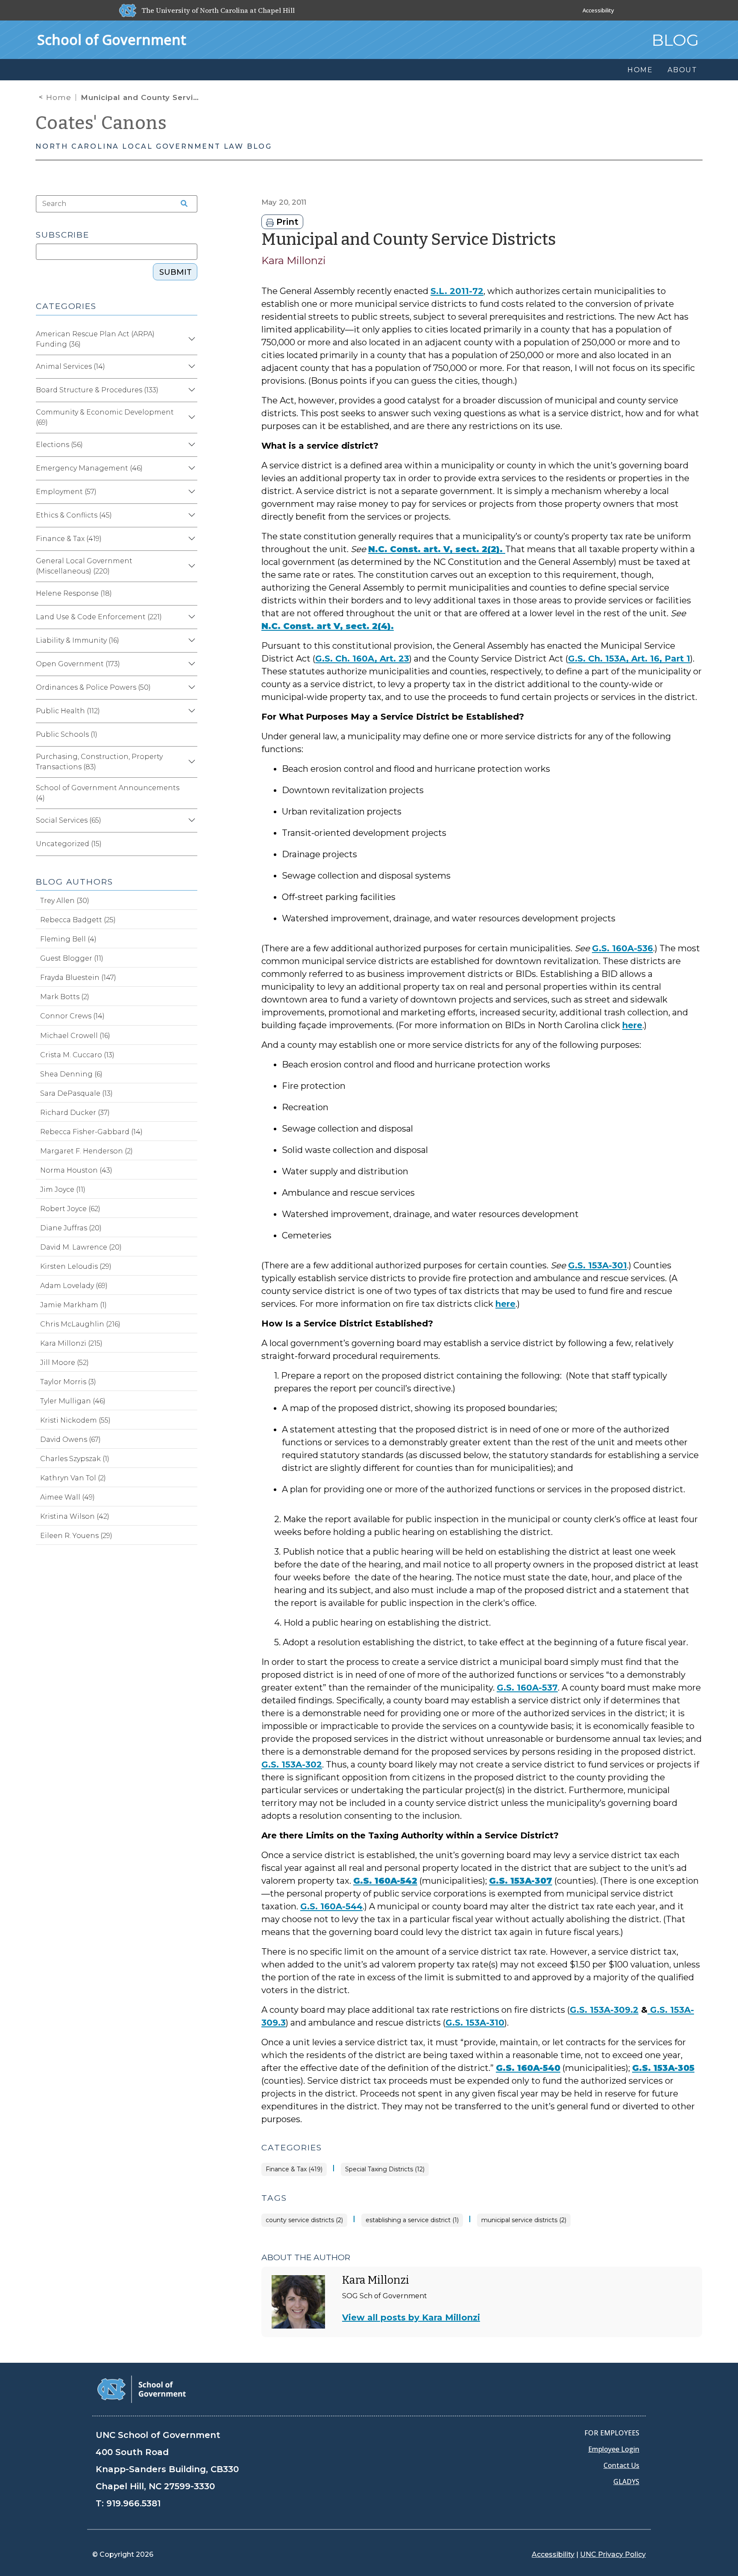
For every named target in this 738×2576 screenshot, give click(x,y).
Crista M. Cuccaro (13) (77, 1055)
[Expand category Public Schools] (190, 735)
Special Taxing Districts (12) (385, 2169)
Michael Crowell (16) (75, 1036)
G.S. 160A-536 (622, 948)
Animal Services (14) (70, 366)
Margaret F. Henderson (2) (86, 1151)
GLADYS (626, 2482)
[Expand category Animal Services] (190, 367)
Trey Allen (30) (65, 901)
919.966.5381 (133, 2503)
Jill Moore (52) (64, 1363)
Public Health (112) (68, 711)
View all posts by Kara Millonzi (411, 2317)
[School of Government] (142, 2389)
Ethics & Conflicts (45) (74, 515)
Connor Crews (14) (72, 1016)
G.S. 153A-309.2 (604, 2010)
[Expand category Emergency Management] (190, 468)
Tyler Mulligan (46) (73, 1401)
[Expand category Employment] (190, 492)
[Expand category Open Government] (190, 664)
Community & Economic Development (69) (105, 417)
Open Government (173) (78, 664)
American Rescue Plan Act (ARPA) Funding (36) (95, 339)
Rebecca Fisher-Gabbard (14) (91, 1132)
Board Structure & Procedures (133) (97, 390)
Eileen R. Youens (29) (76, 1536)
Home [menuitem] (640, 70)
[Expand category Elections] (190, 445)
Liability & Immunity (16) (78, 640)
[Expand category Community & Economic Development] (190, 418)
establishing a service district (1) (412, 2220)
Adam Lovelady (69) (74, 1286)
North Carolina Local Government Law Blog (154, 146)
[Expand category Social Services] (190, 820)
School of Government (112, 40)
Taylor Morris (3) (68, 1382)
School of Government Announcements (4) (108, 793)
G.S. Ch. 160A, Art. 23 (362, 659)
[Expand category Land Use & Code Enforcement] (190, 617)
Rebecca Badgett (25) (78, 920)
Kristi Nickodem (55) (75, 1420)
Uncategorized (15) (69, 844)
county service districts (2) (304, 2220)
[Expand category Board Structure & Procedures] (190, 390)
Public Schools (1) (67, 734)
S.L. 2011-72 (457, 291)
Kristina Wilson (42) (75, 1516)
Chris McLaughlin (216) (80, 1324)
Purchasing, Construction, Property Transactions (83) (99, 762)
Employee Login (614, 2449)
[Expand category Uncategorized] (190, 844)
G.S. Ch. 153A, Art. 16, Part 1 (629, 659)
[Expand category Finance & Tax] (190, 539)
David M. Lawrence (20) (81, 1247)
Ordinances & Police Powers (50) (93, 687)
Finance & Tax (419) (294, 2169)
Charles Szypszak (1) (75, 1459)
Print (286, 222)
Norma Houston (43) (76, 1170)
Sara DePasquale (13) (76, 1093)
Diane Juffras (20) (71, 1228)
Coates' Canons (101, 123)
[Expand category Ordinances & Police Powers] (190, 688)
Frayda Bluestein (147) (78, 978)
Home (59, 97)
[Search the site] (181, 204)
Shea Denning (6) (71, 1074)
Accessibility (598, 10)
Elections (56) (59, 445)
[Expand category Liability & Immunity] (190, 641)
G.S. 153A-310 (475, 2023)
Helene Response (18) (74, 593)
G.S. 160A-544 (331, 1906)
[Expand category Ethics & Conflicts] (190, 515)
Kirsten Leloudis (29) (76, 1266)
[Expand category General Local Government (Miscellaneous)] (190, 566)
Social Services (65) (69, 820)
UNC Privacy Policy (613, 2554)
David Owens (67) (70, 1439)
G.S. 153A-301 (597, 1265)
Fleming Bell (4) (68, 939)
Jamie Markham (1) (73, 1305)
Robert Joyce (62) (70, 1209)
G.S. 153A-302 (292, 1764)
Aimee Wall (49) (67, 1497)
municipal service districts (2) (524, 2220)
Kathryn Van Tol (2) (73, 1478)
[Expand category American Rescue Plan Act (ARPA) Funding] (190, 339)
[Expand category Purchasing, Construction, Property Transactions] (190, 762)
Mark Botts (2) (65, 997)
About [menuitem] (682, 70)
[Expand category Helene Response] (190, 594)
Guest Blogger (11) (72, 958)
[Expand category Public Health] (190, 711)
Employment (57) (66, 492)
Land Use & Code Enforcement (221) (99, 617)
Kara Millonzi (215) (71, 1343)
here (632, 1025)
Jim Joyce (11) (63, 1189)
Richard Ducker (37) (75, 1113)
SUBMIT (176, 272)
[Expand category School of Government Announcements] (190, 793)
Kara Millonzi (294, 260)
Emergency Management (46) (89, 468)
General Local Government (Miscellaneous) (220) (84, 566)
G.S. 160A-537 (527, 1688)
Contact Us (621, 2465)
